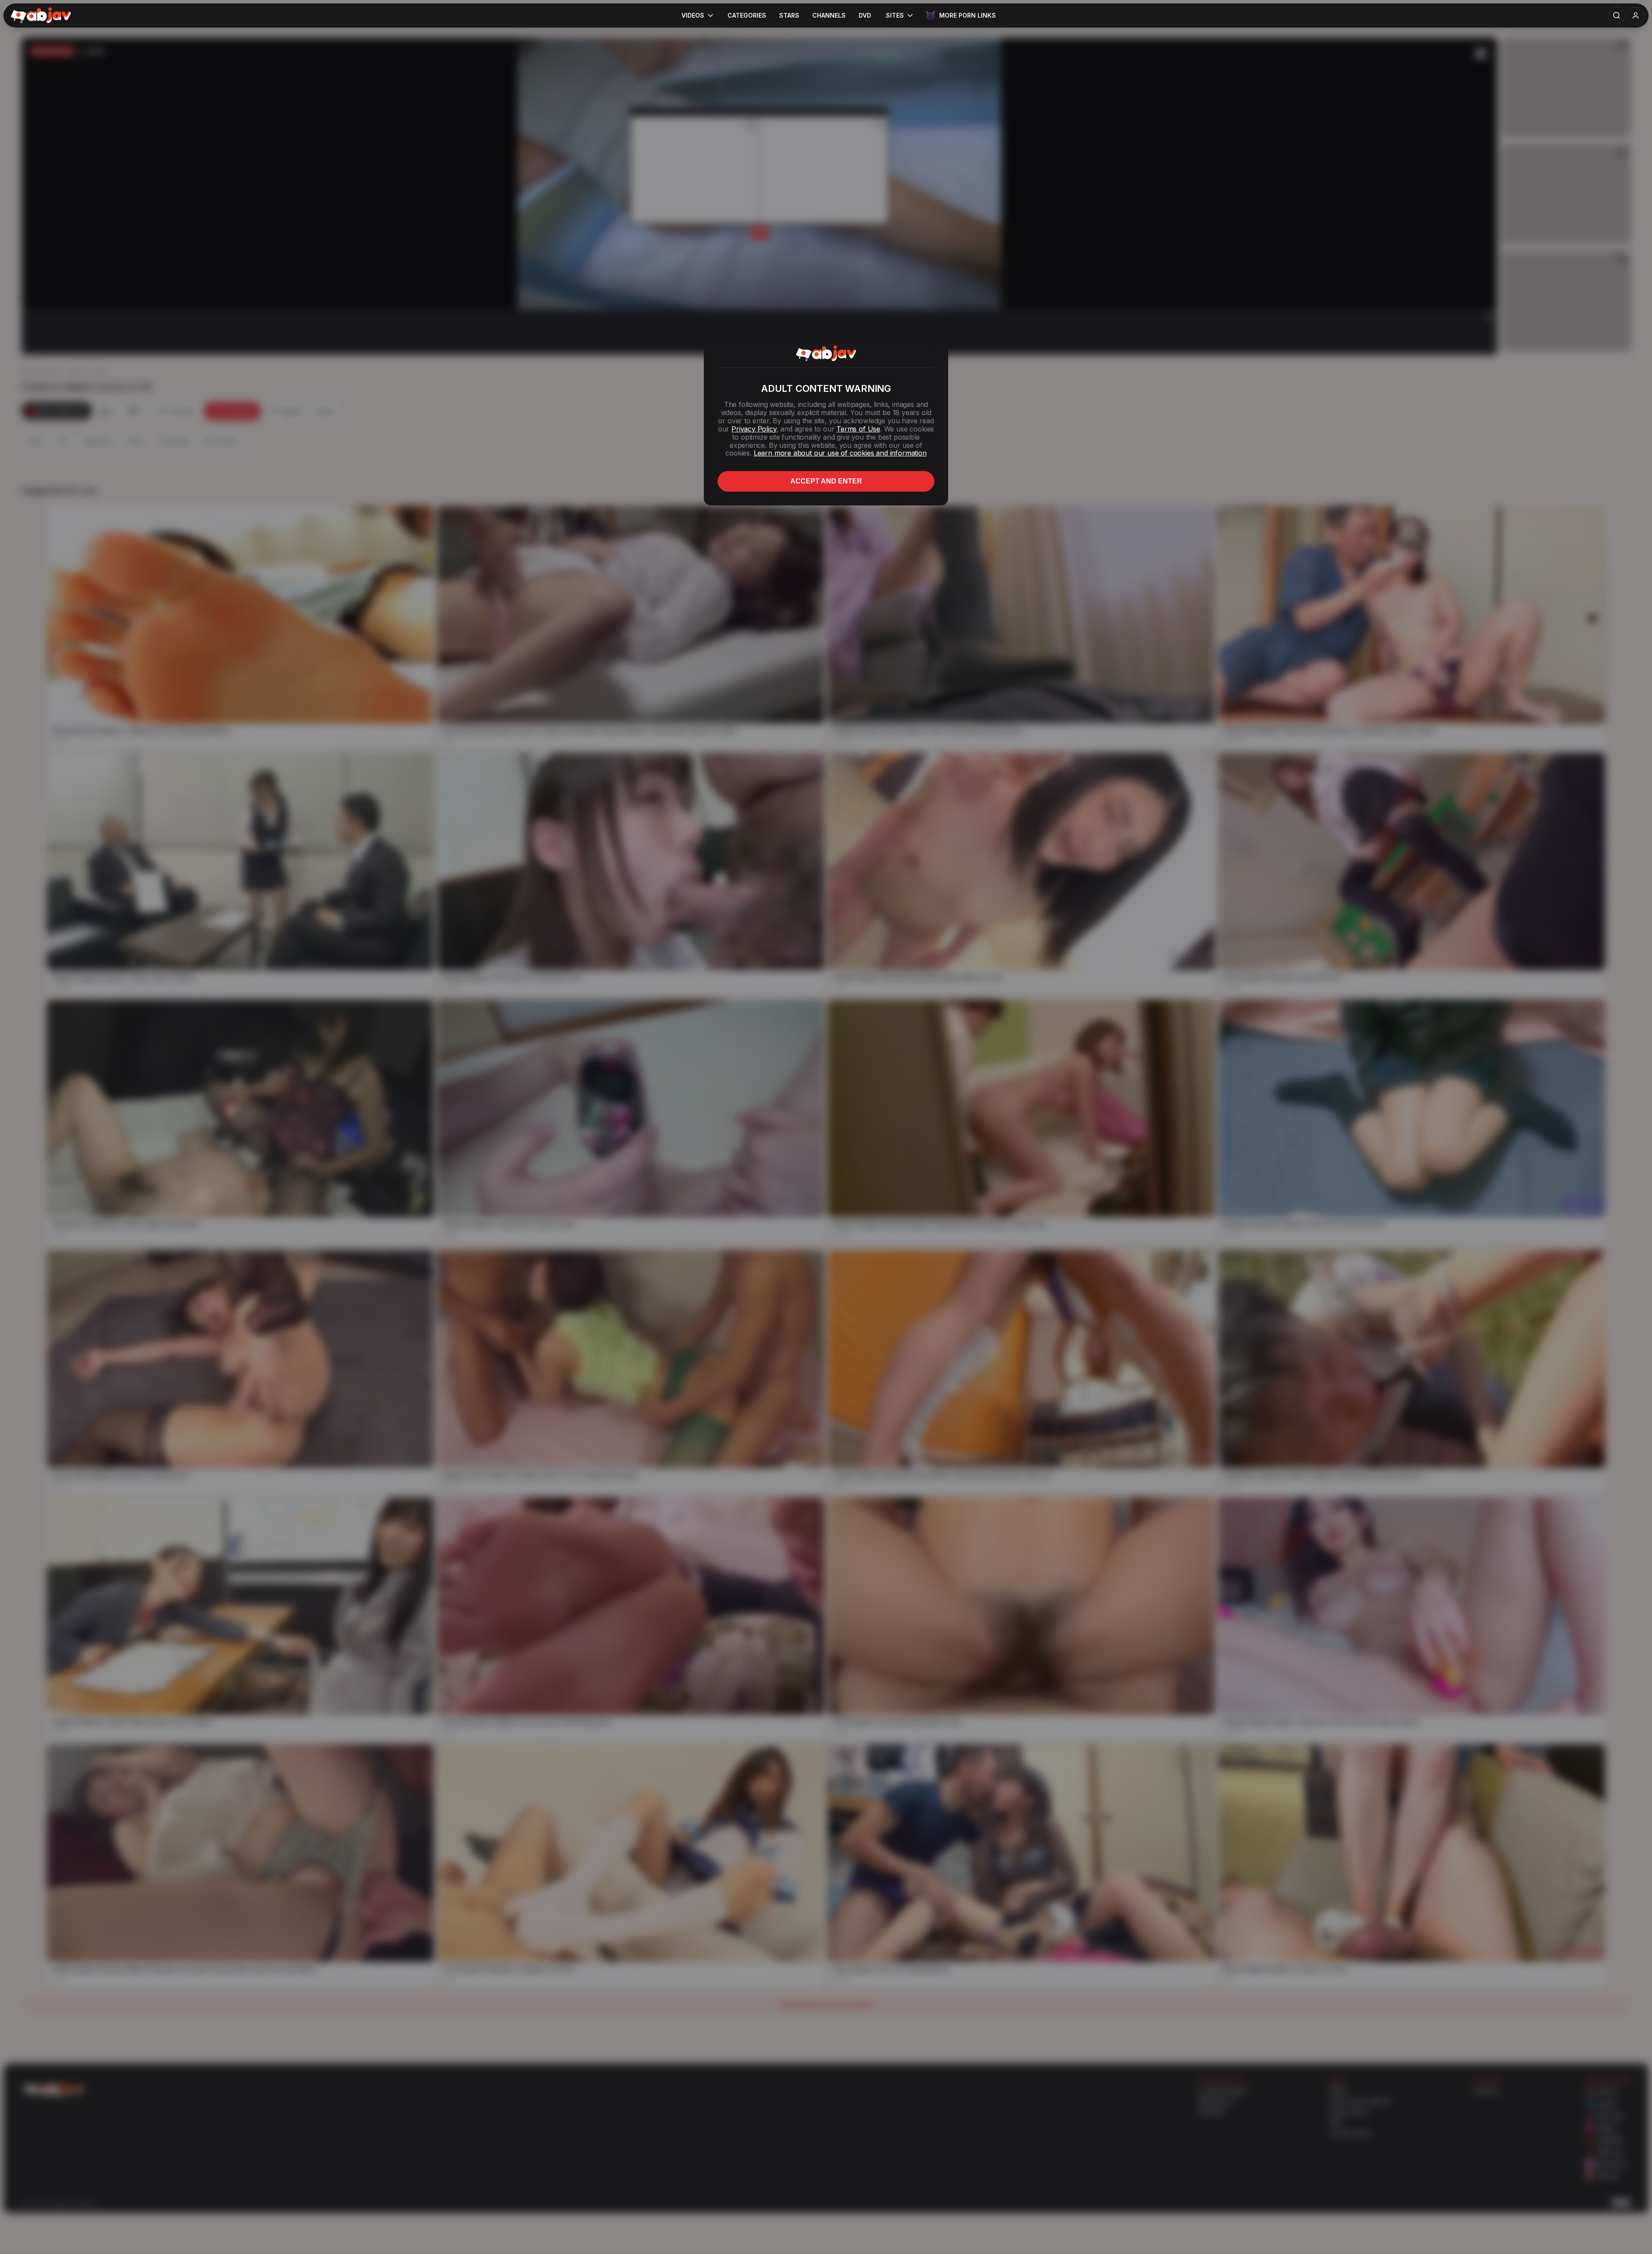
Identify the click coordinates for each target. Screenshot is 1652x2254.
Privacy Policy (754, 429)
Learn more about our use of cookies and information (840, 453)
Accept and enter (826, 481)
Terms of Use (858, 429)
